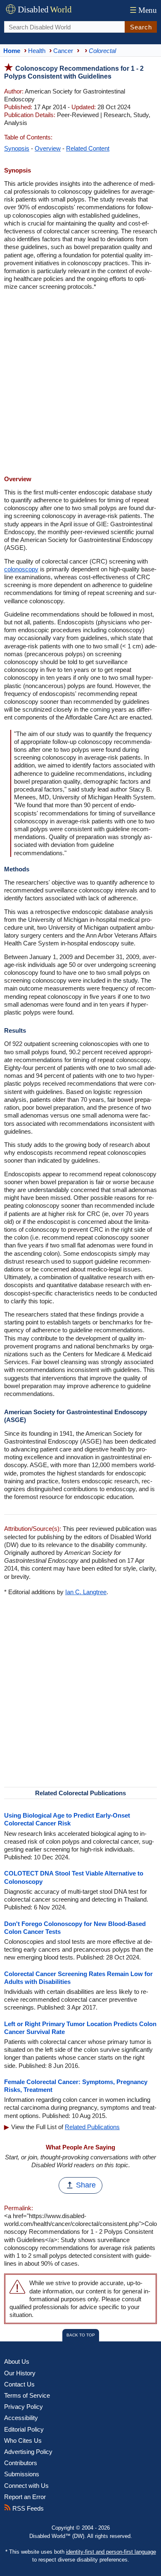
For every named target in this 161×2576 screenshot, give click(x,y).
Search (141, 27)
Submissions (22, 2474)
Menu (143, 10)
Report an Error (25, 2497)
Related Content (88, 148)
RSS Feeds (27, 2508)
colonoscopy (21, 569)
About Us (17, 2361)
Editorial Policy (24, 2429)
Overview (48, 148)
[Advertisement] (80, 384)
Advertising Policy (28, 2452)
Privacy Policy (24, 2407)
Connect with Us (26, 2486)
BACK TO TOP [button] (81, 2335)
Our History (20, 2373)
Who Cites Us (23, 2440)
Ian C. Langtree (86, 1592)
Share (86, 2185)
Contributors (21, 2463)
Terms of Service (27, 2395)
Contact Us (19, 2384)
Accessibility (21, 2418)
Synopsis (17, 148)
